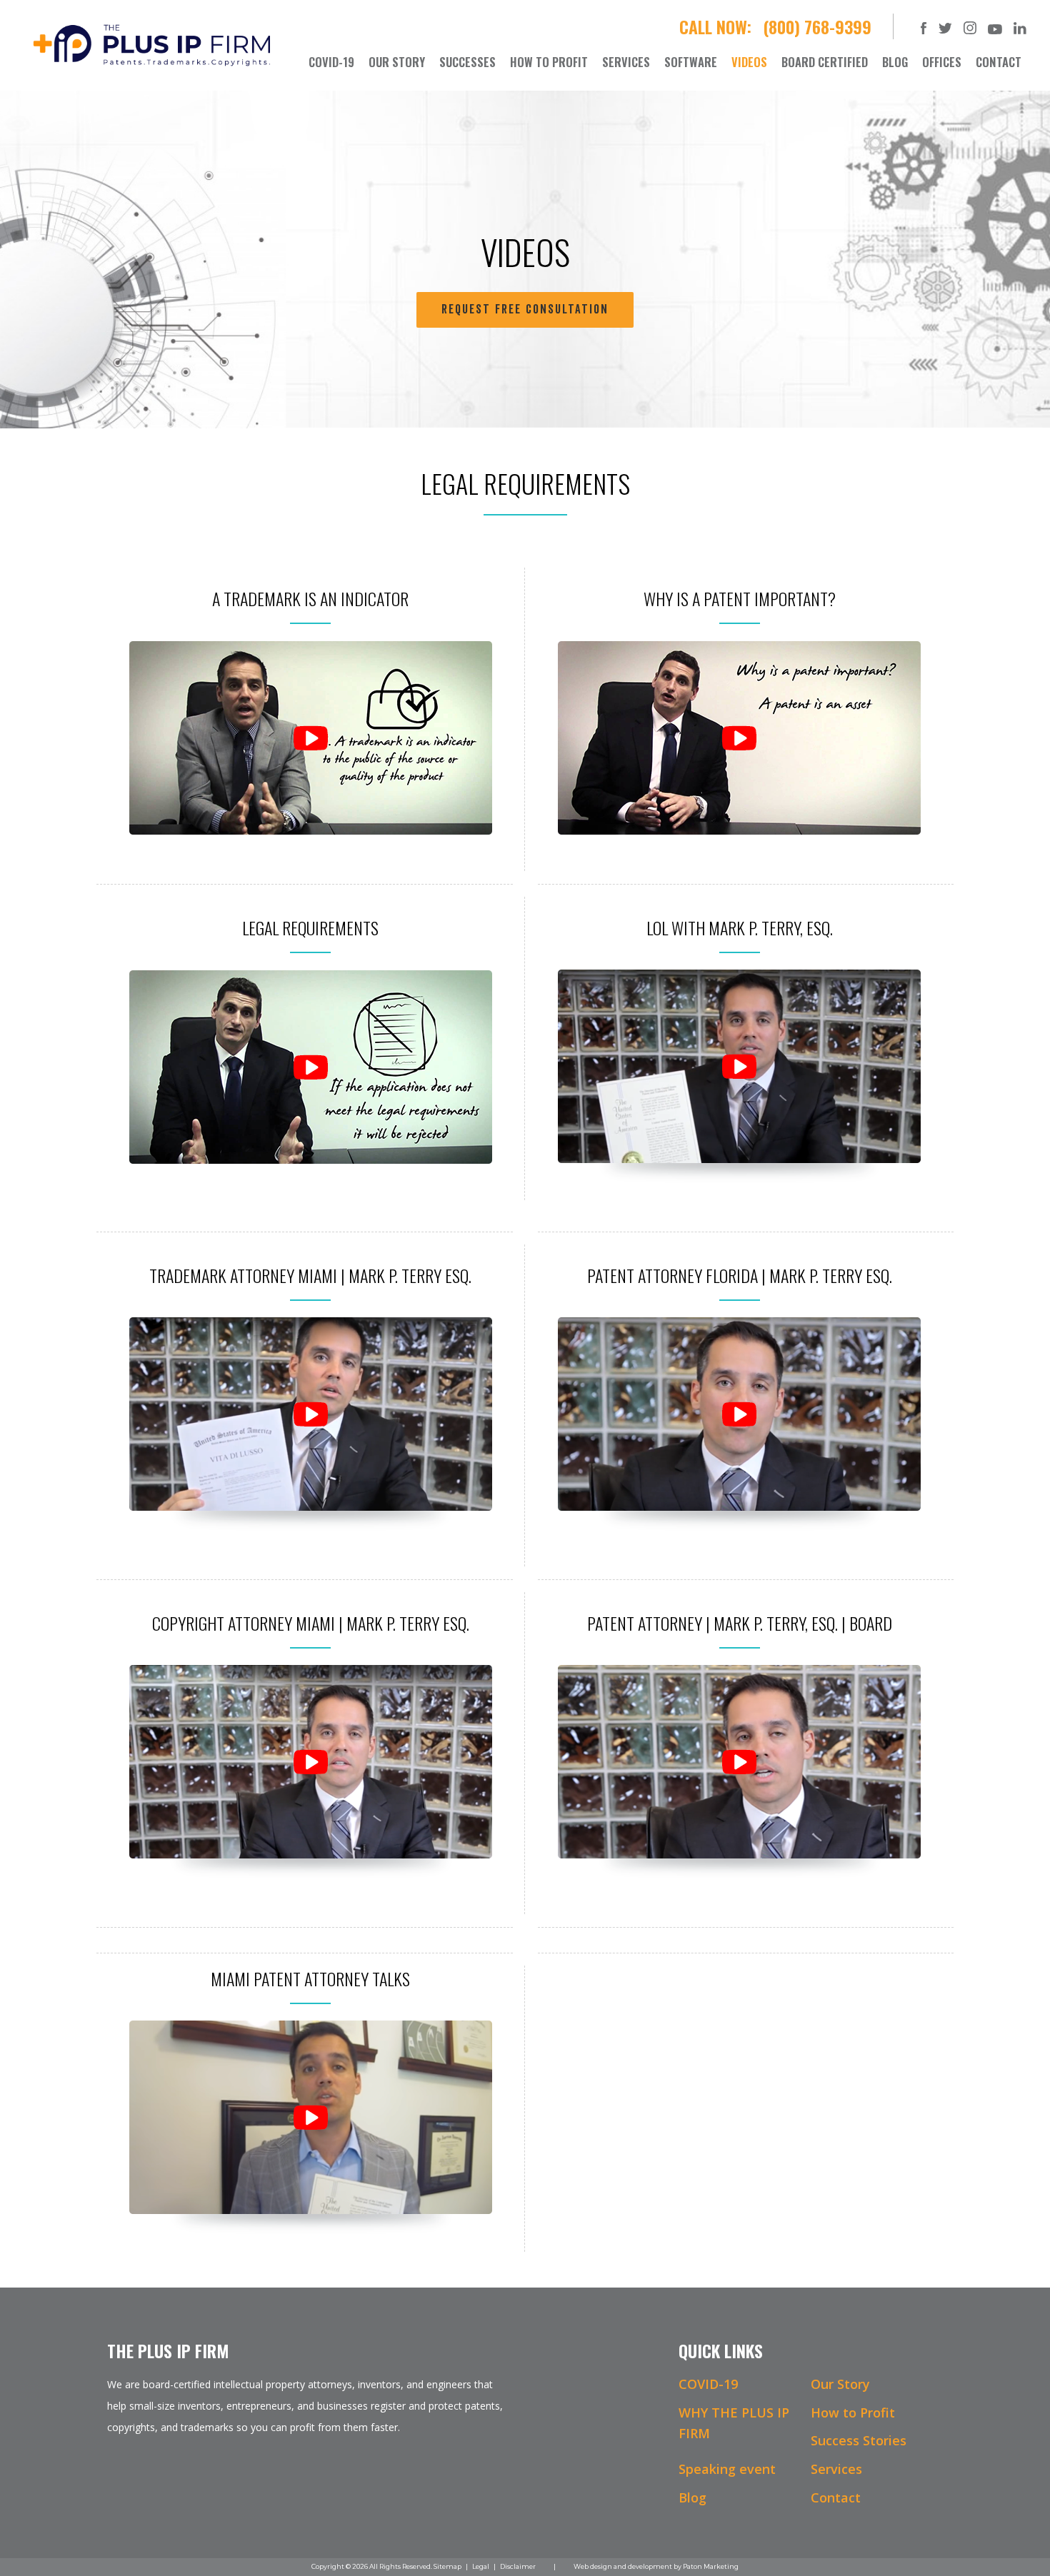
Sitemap (447, 2566)
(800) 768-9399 (817, 26)
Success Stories (859, 2440)
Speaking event (727, 2469)
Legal (481, 2566)
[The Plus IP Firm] (152, 44)
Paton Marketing (711, 2566)
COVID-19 (708, 2384)
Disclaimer (518, 2566)
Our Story (840, 2384)
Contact (836, 2497)
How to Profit (853, 2413)
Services (836, 2469)
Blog (692, 2497)
